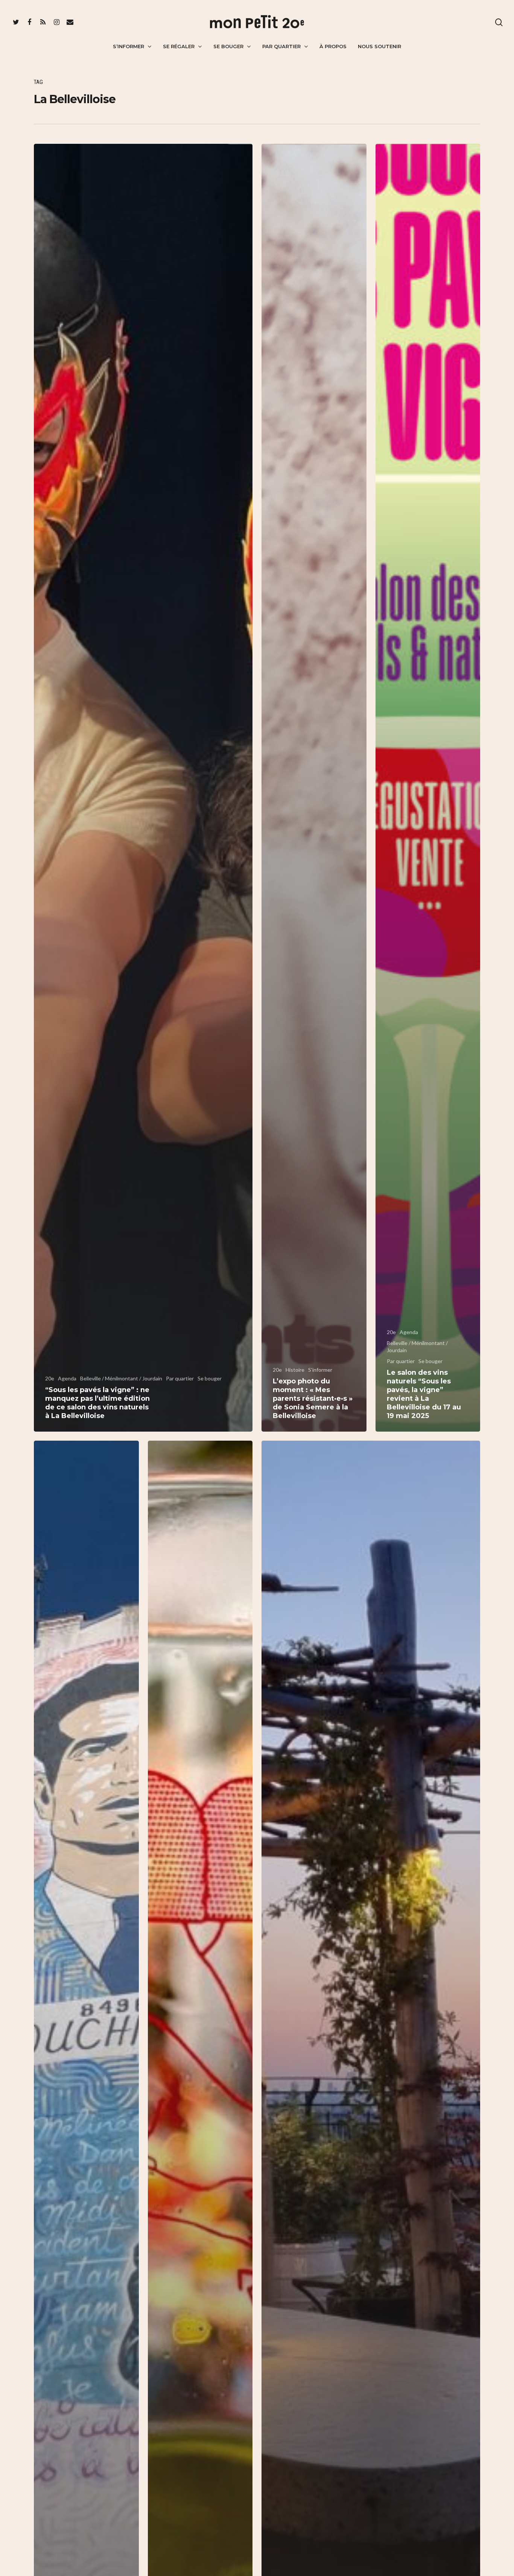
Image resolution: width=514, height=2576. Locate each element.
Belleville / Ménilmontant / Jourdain (121, 1378)
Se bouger (228, 46)
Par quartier (281, 46)
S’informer (128, 46)
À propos (333, 46)
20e (50, 1378)
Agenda (67, 1378)
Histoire (295, 1370)
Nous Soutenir (379, 46)
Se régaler (179, 46)
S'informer (320, 1370)
